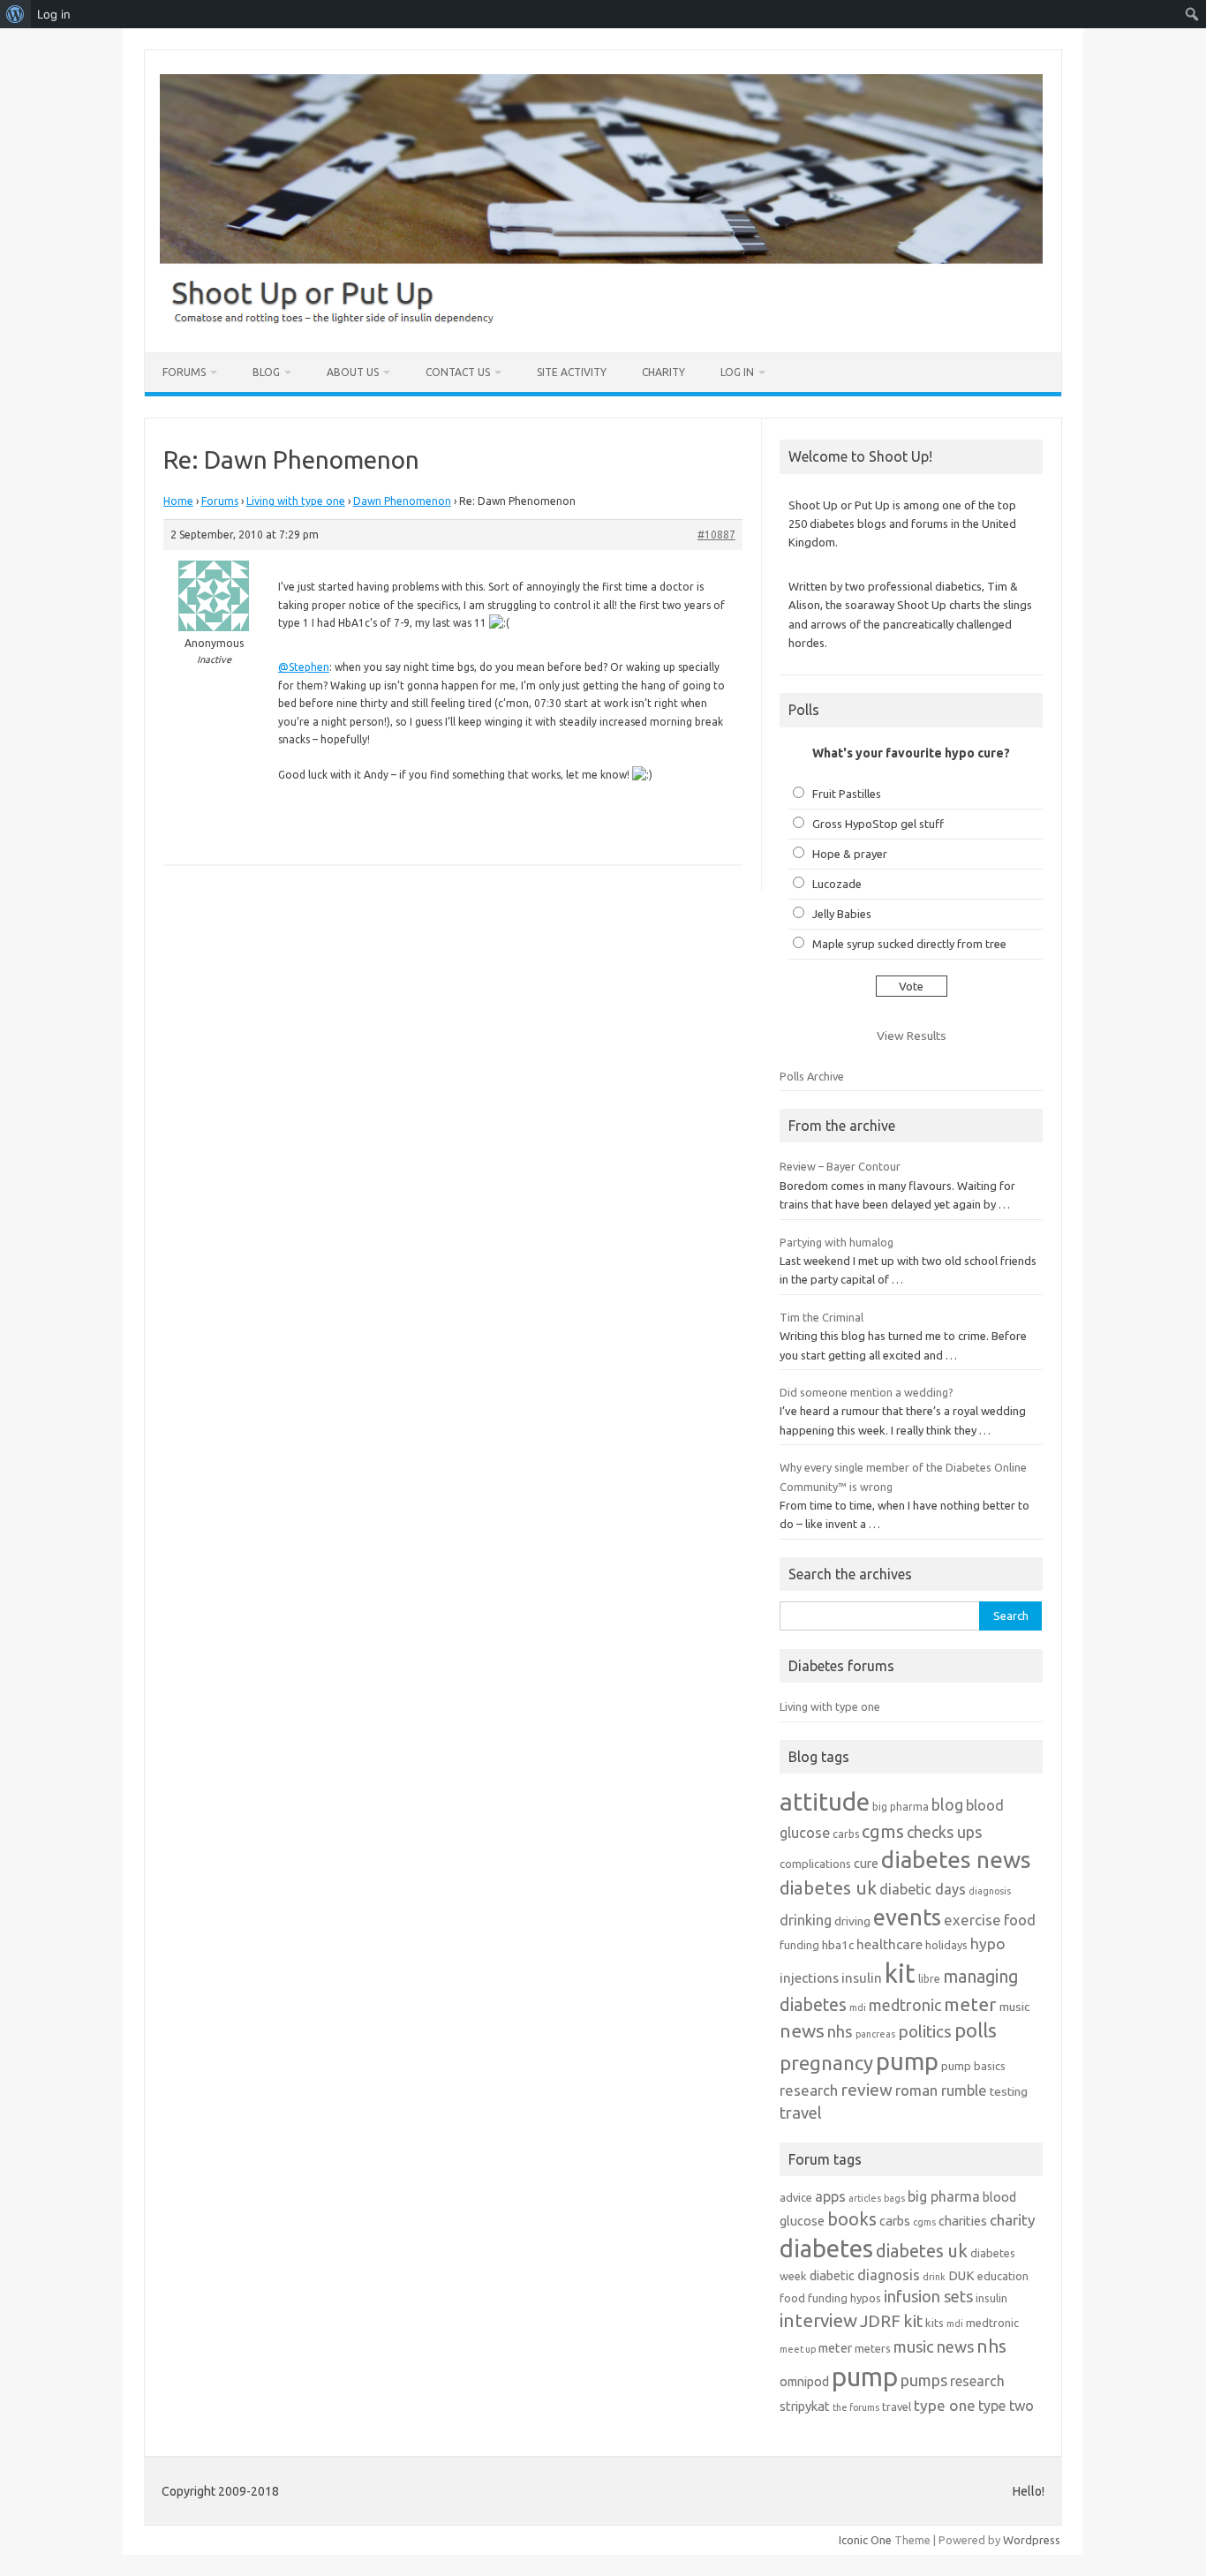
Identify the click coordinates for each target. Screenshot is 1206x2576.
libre (929, 1979)
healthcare (889, 1944)
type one (945, 2405)
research (809, 2090)
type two (1006, 2406)
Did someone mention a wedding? (867, 1392)
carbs (846, 1834)
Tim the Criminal (822, 1317)
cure (866, 1863)
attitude (825, 1801)
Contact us (458, 372)
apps (830, 2196)
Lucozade (837, 884)
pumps (924, 2380)
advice (796, 2197)
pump (907, 2061)
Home (178, 501)
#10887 (716, 535)
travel (801, 2113)
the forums (856, 2407)
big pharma (901, 1807)
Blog (266, 372)
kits (935, 2323)
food (1020, 1920)
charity (1013, 2220)
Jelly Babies (842, 914)
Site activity (572, 372)
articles (865, 2198)
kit (900, 1973)
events (907, 1917)
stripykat (805, 2406)
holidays (946, 1945)
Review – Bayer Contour (840, 1166)
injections (809, 1978)
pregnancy (826, 2063)
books (852, 2219)
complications (815, 1864)
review (867, 2090)
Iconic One (865, 2540)
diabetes (826, 2248)
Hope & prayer (850, 854)
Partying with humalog (837, 1242)
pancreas (875, 2034)
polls (976, 2030)
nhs (840, 2031)
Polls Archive (812, 1076)
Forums (184, 372)
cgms (883, 1831)
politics (925, 2031)
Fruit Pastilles (847, 794)
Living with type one (296, 501)
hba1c (838, 1945)
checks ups (944, 1832)
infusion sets (928, 2296)
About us (353, 372)
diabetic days (923, 1889)
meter (970, 2004)
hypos (866, 2298)
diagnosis (990, 1891)
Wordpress (1032, 2540)
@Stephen (304, 667)
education (1003, 2276)
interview (818, 2320)
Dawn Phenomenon (402, 501)
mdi (858, 2007)
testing (1009, 2091)
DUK (961, 2275)
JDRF (880, 2321)
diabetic (832, 2275)
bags (894, 2198)
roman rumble (941, 2090)
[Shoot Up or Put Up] (601, 322)
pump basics (973, 2066)
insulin (862, 1978)
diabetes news (956, 1860)
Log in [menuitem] (54, 14)
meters (873, 2348)
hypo (988, 1943)
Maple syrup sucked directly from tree (909, 944)
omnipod (804, 2381)
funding (799, 1945)
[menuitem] (15, 14)
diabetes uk (828, 1888)
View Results (912, 1036)
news (802, 2030)
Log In (737, 372)
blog (947, 1804)
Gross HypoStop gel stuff (878, 824)
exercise (972, 1920)
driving (852, 1921)
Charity (663, 372)
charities (963, 2221)
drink (934, 2277)
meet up (798, 2349)
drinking (806, 1920)
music (1014, 2007)
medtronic (905, 2005)
